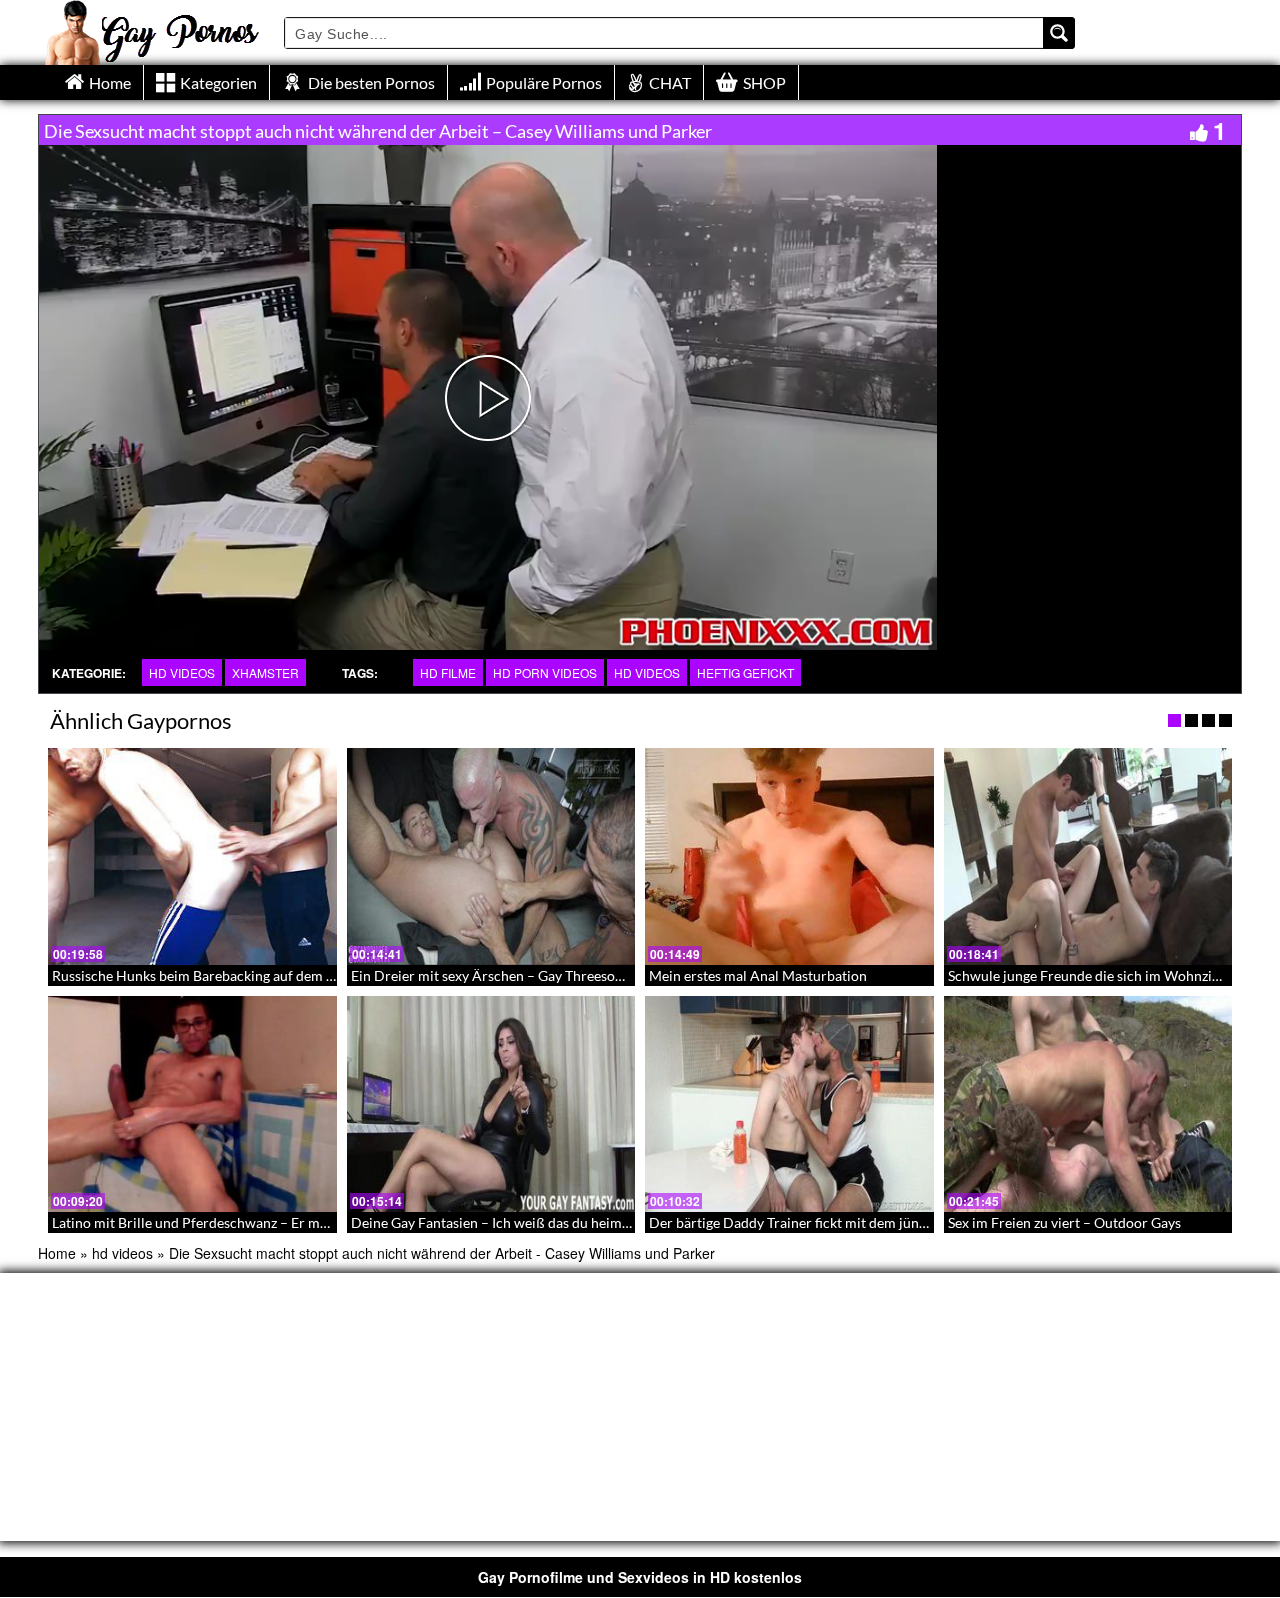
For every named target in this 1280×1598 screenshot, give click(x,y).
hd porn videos (545, 672)
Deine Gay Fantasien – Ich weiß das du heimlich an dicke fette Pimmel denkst (588, 1222)
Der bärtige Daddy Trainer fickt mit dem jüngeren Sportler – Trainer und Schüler (896, 1222)
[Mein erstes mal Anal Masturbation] (789, 856)
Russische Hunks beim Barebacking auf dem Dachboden (225, 975)
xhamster (265, 672)
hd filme (448, 672)
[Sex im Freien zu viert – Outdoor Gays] (1088, 1104)
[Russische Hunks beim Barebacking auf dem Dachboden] (192, 856)
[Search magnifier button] (1059, 33)
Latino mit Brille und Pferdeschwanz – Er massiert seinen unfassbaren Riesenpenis (306, 1222)
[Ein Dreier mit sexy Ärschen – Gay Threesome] (491, 856)
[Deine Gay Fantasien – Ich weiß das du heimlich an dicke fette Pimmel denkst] (491, 1104)
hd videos (182, 672)
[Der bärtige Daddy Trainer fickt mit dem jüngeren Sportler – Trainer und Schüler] (789, 1104)
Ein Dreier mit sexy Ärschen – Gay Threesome (492, 975)
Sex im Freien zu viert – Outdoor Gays (1064, 1222)
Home (57, 1253)
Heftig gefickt (745, 672)
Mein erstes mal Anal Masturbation (758, 975)
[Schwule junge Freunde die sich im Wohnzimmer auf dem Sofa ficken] (1088, 856)
